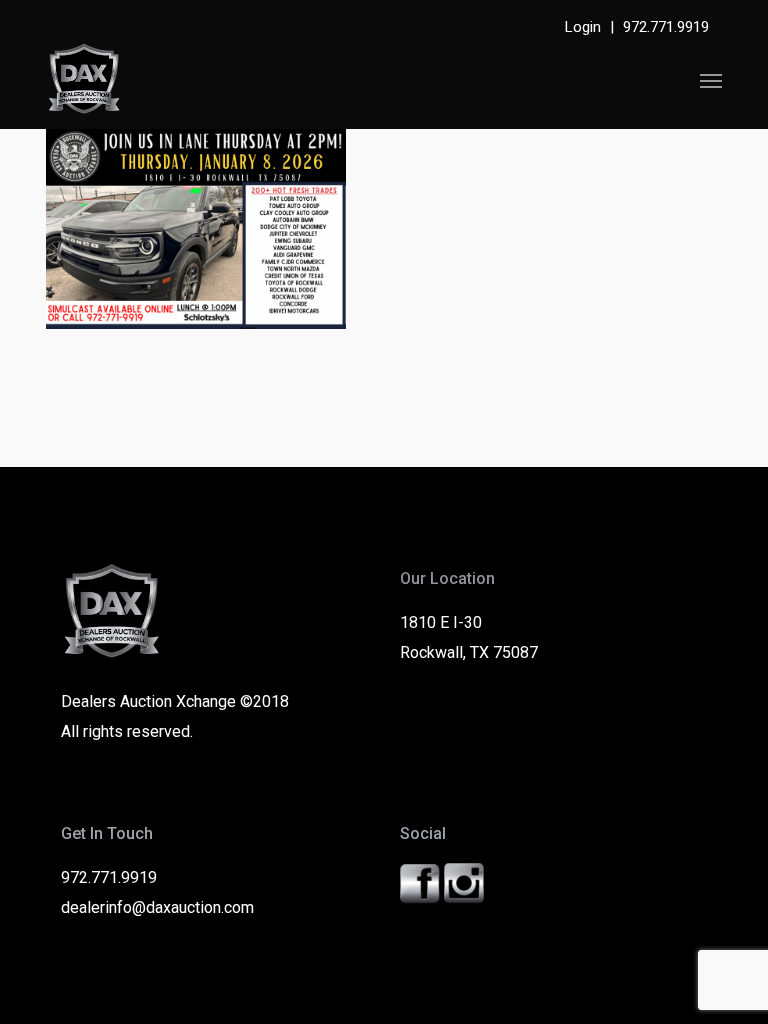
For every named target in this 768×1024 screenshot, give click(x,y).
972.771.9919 (666, 27)
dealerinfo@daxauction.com (157, 907)
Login (583, 27)
